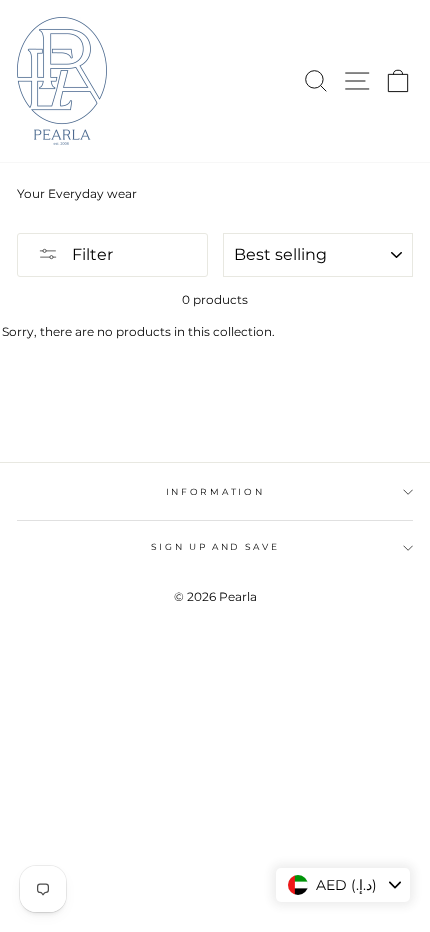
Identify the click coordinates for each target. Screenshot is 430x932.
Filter (90, 254)
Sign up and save (215, 546)
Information (215, 491)
